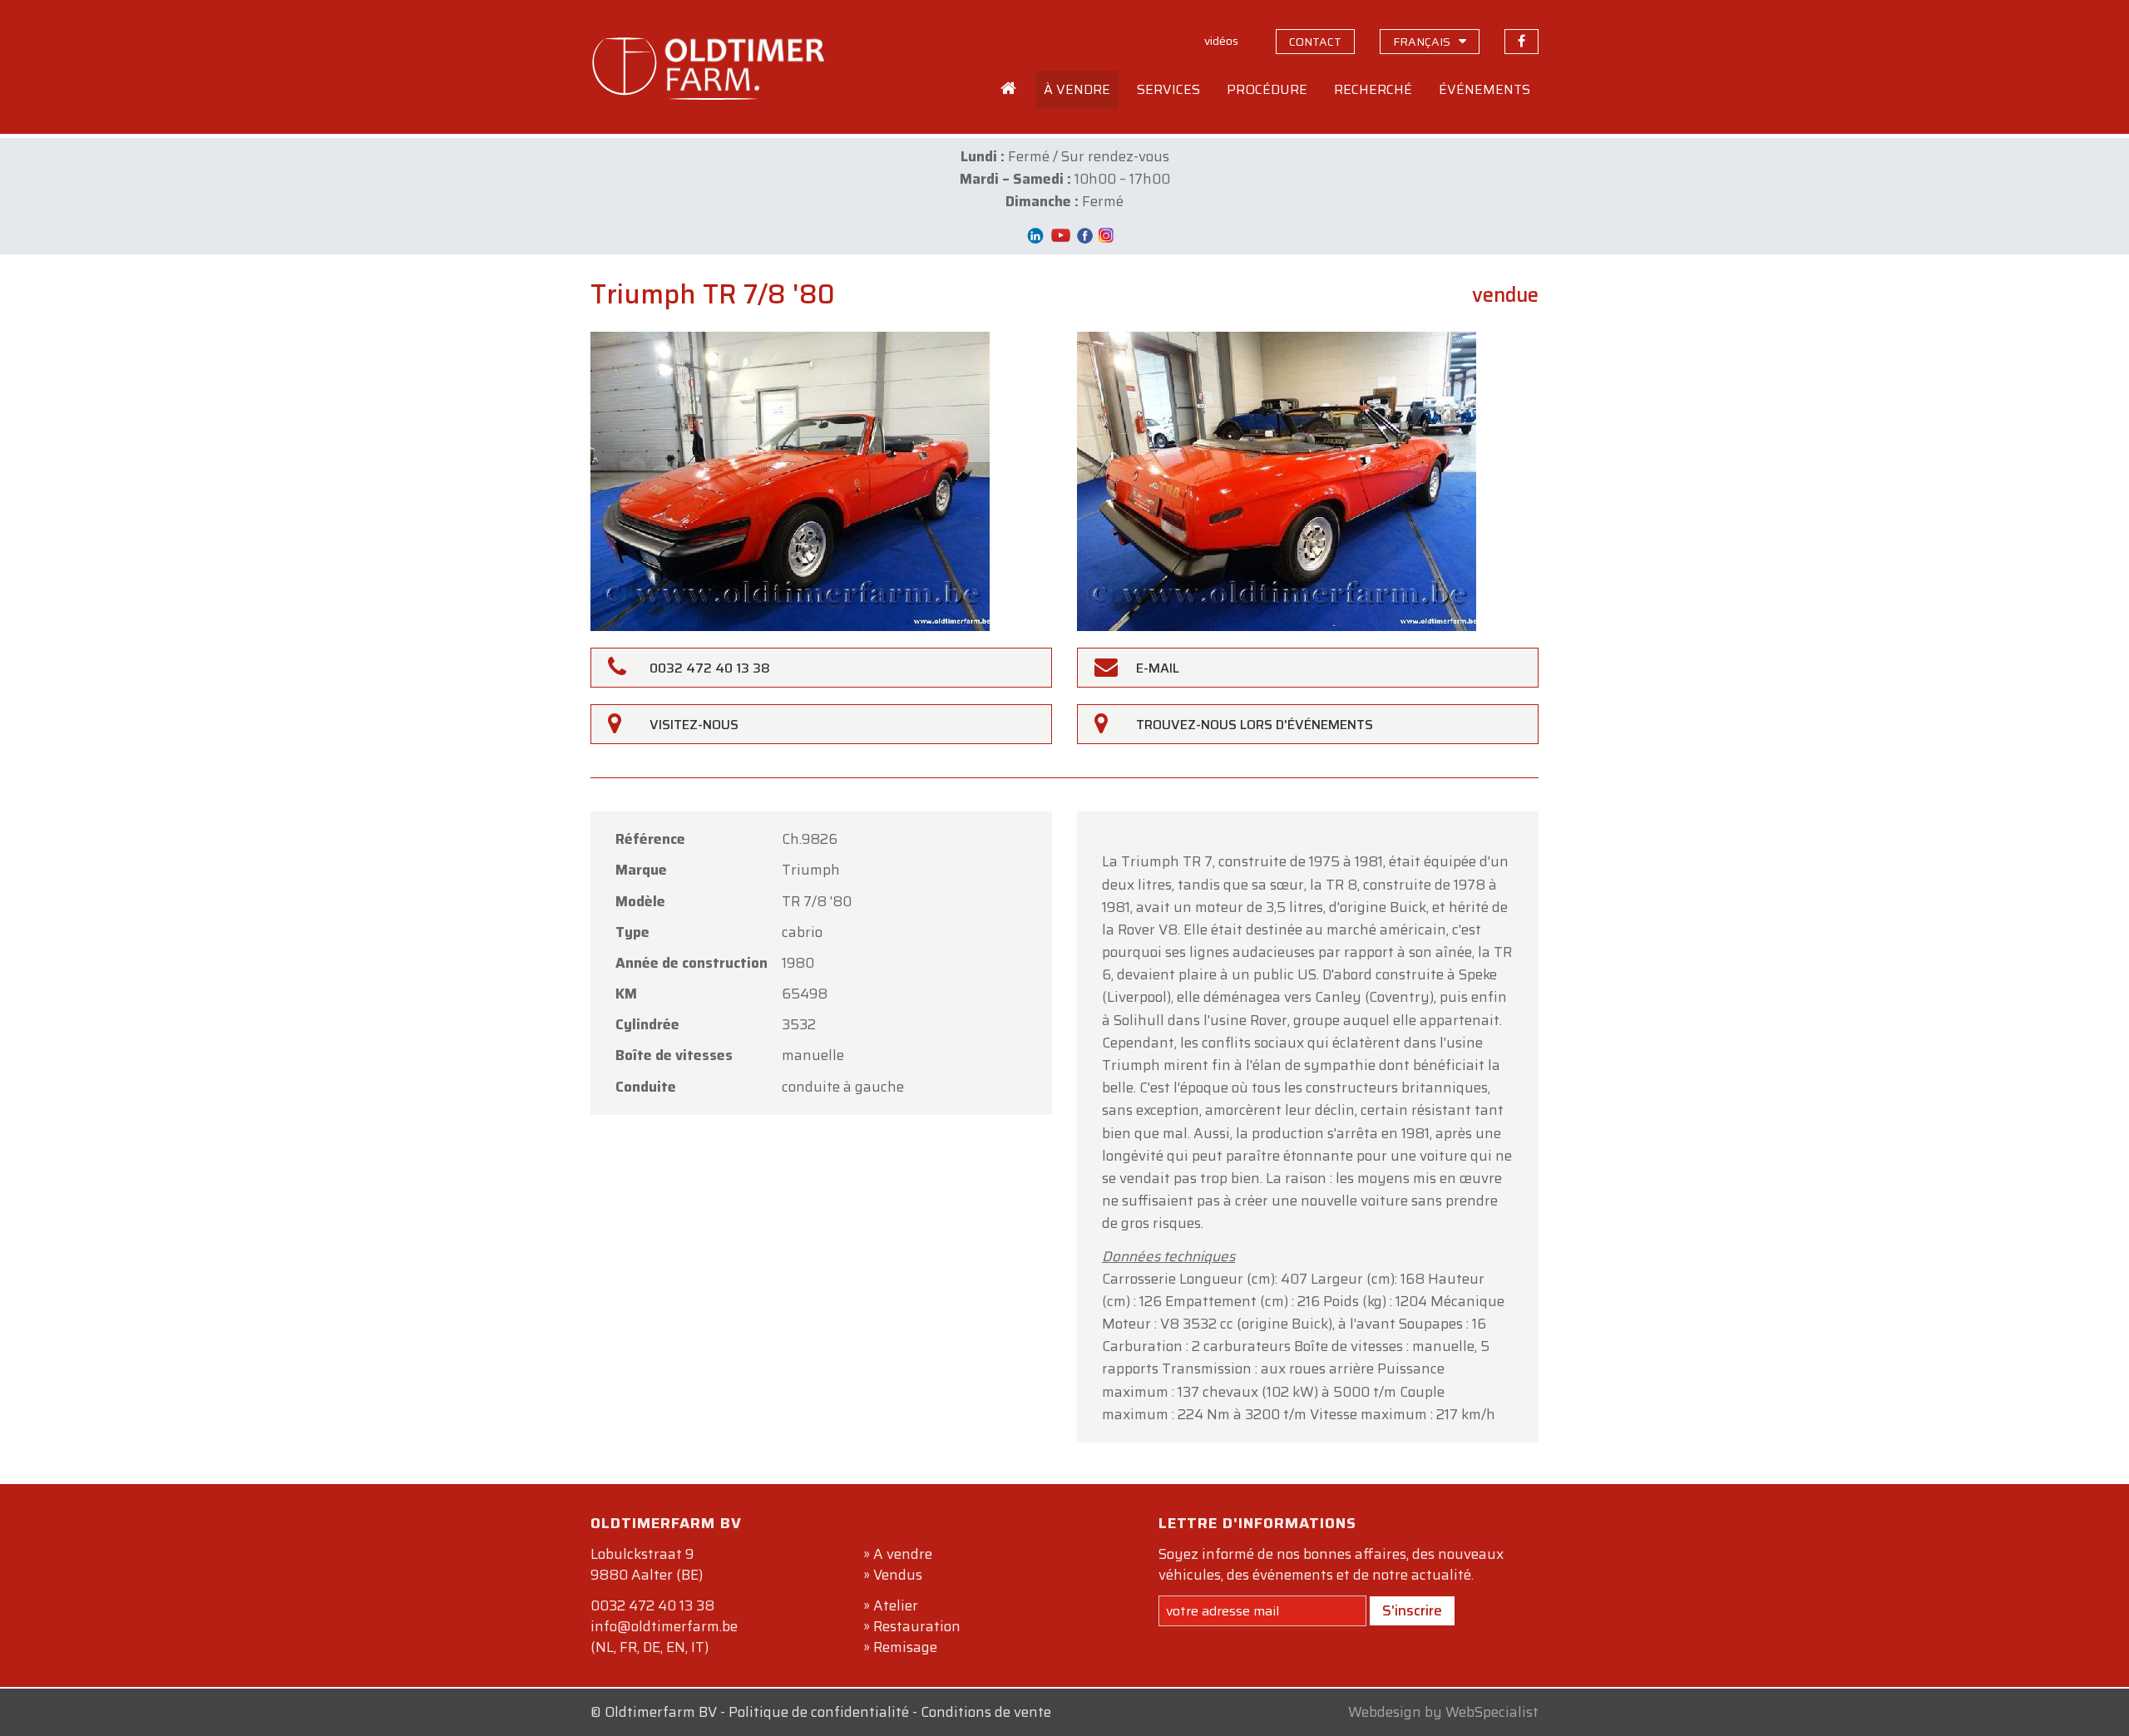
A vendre (903, 1554)
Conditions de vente (986, 1712)
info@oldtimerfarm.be (664, 1626)
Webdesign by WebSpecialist (1443, 1712)
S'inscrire (1412, 1610)
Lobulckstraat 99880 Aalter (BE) (647, 1564)
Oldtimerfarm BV (661, 1712)
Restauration (917, 1626)
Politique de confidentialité (819, 1712)
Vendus (898, 1575)
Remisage (905, 1647)
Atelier (896, 1605)
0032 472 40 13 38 (652, 1605)
